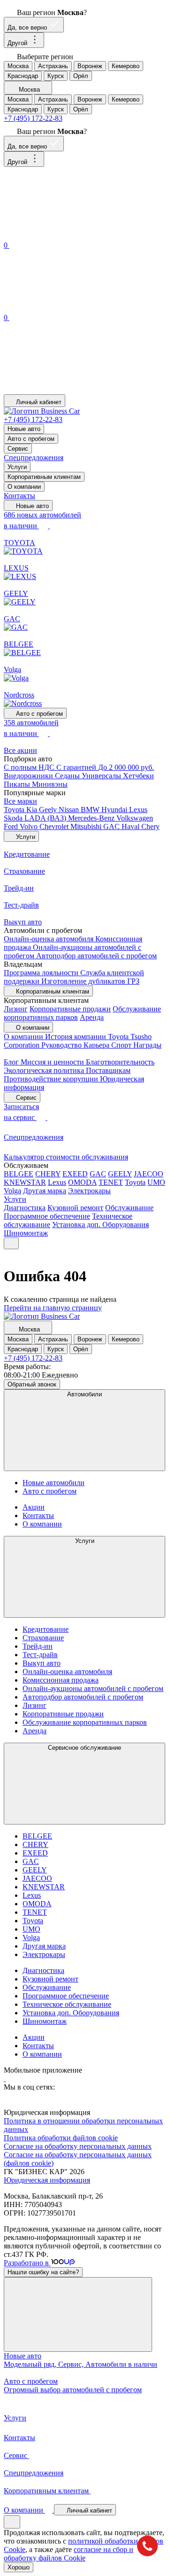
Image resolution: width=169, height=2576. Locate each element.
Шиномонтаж (26, 1233)
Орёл (81, 76)
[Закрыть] (78, 2314)
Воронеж (90, 66)
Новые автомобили (54, 1483)
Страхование (43, 1638)
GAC (112, 826)
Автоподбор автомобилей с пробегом (96, 956)
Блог (12, 1062)
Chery (150, 826)
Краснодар (23, 76)
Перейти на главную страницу (53, 1308)
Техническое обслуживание (67, 2004)
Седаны (68, 776)
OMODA (82, 1182)
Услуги (17, 467)
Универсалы (102, 776)
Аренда (92, 1017)
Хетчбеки (138, 776)
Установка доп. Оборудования (100, 1225)
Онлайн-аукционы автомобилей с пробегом (93, 1688)
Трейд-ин (38, 1646)
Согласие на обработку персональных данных (78, 2146)
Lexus (138, 810)
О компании (24, 487)
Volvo (30, 826)
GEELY (120, 1174)
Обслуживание (129, 1208)
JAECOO (149, 1174)
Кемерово (126, 66)
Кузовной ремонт (75, 1208)
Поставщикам (108, 1070)
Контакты (19, 496)
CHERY (48, 1174)
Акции (34, 1507)
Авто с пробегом (31, 439)
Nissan (70, 810)
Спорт (122, 1045)
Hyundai (115, 810)
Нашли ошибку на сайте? (43, 2272)
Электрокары (89, 1191)
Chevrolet (55, 826)
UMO (156, 1182)
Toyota (15, 810)
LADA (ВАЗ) (46, 818)
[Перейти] (5, 2079)
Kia (33, 810)
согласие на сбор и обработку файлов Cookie (69, 2554)
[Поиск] (74, 235)
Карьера (97, 1045)
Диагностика (25, 1208)
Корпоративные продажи (70, 1009)
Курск (56, 76)
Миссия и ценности (53, 1062)
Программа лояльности (42, 973)
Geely (49, 810)
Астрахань (53, 66)
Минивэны (50, 784)
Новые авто (24, 429)
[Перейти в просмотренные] (74, 390)
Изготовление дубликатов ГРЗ (90, 981)
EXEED (75, 1174)
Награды (147, 1045)
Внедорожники (29, 776)
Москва (18, 66)
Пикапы (18, 784)
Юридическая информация (47, 2180)
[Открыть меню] (11, 1243)
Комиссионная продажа (61, 1680)
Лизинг (16, 1009)
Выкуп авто (42, 1663)
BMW (91, 810)
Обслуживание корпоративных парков (85, 1722)
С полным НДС (30, 767)
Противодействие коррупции (52, 1079)
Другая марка (45, 1191)
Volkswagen (135, 818)
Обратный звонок (32, 1384)
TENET (111, 1182)
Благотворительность (120, 1062)
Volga (12, 1191)
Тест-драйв (40, 1655)
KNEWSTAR (25, 1182)
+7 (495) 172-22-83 (33, 118)
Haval (131, 826)
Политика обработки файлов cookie (61, 2138)
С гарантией (77, 767)
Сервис (18, 449)
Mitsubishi (87, 826)
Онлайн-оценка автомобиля (50, 939)
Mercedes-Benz (92, 818)
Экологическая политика (45, 1070)
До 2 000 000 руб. (126, 767)
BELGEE (19, 1174)
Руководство (62, 1045)
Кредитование (46, 1629)
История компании (77, 1037)
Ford (12, 826)
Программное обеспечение (47, 1216)
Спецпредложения (34, 458)
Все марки (20, 801)
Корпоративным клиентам (44, 477)
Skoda (14, 818)
